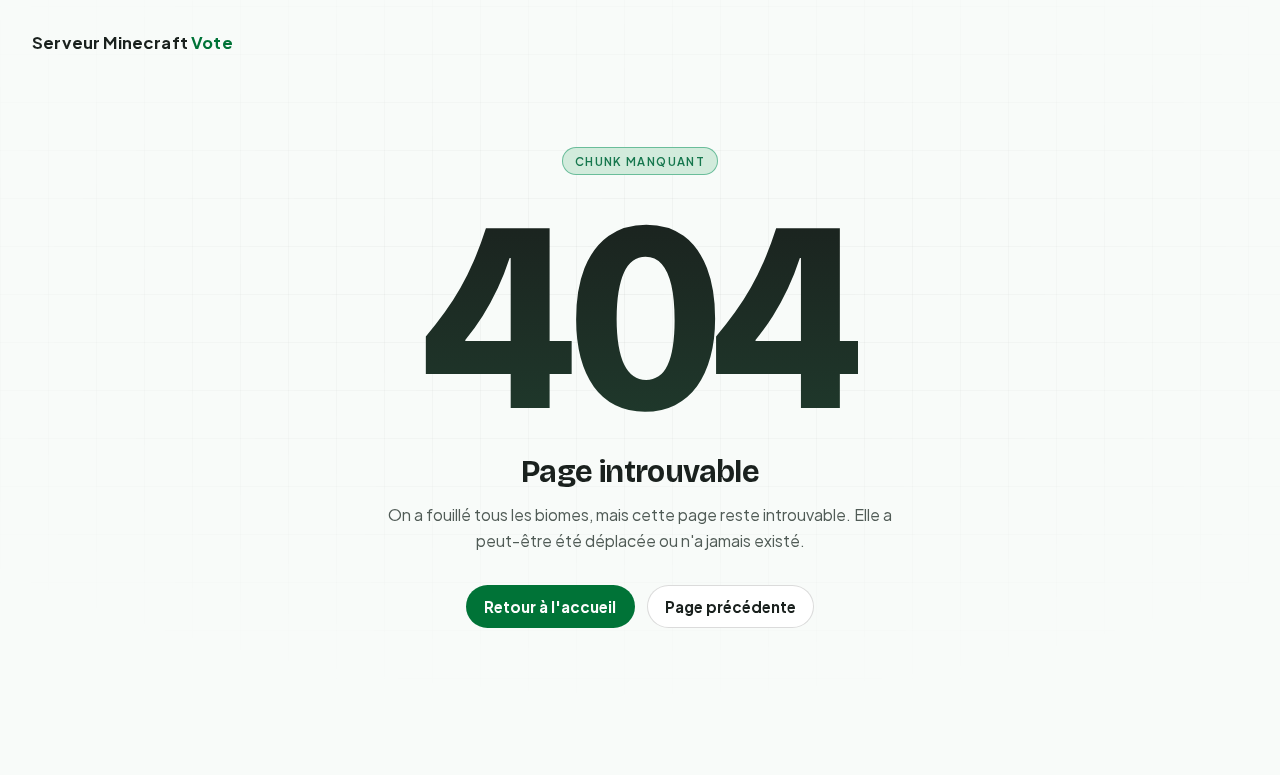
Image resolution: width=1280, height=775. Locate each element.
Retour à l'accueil (550, 606)
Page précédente (730, 606)
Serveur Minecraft (132, 42)
